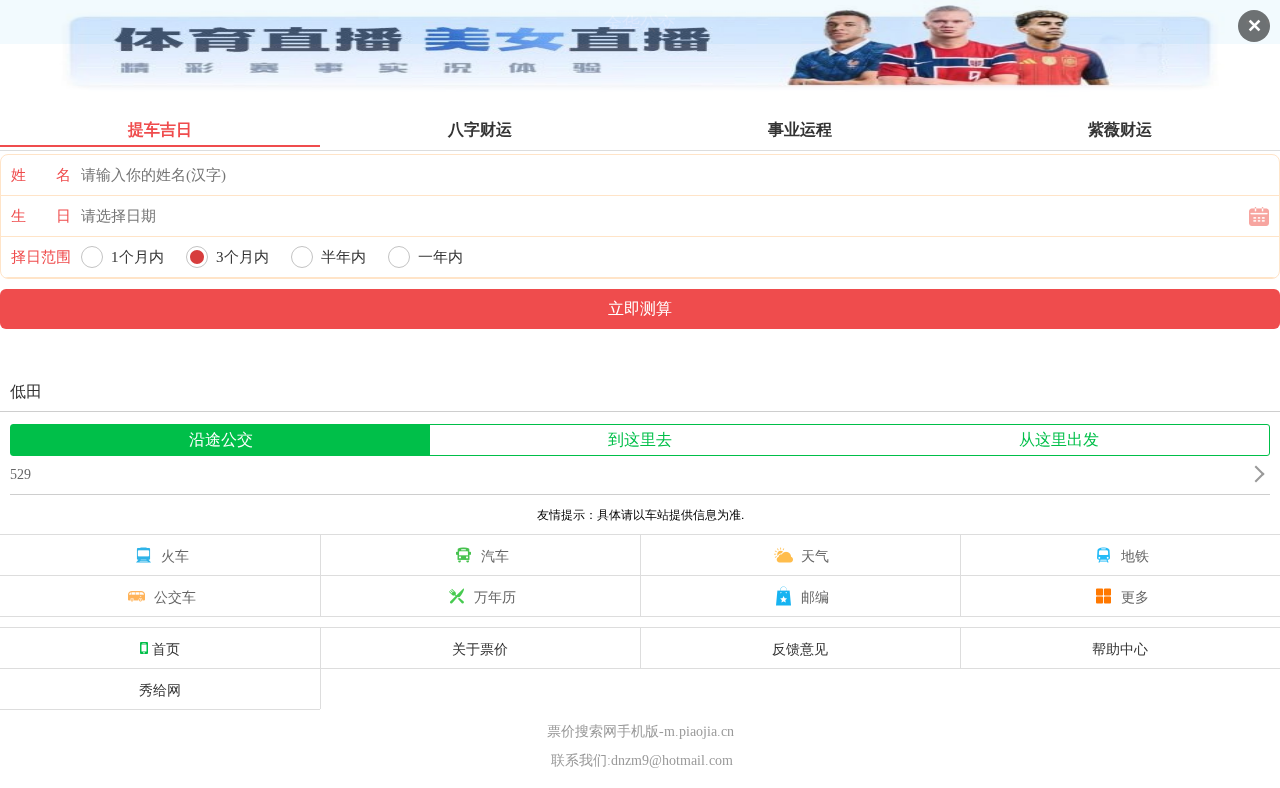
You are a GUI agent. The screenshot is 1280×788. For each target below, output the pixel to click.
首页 (166, 648)
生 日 (41, 216)
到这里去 (640, 439)
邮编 (815, 596)
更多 (1135, 596)
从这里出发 (1059, 439)
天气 (815, 555)
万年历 (495, 596)
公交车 (175, 596)
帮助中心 (1120, 648)
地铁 (1135, 555)
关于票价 (480, 648)
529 (20, 474)
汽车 (495, 555)
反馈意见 (800, 648)
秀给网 (160, 689)
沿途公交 (221, 439)
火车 (175, 555)
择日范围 (41, 257)
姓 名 (41, 175)
